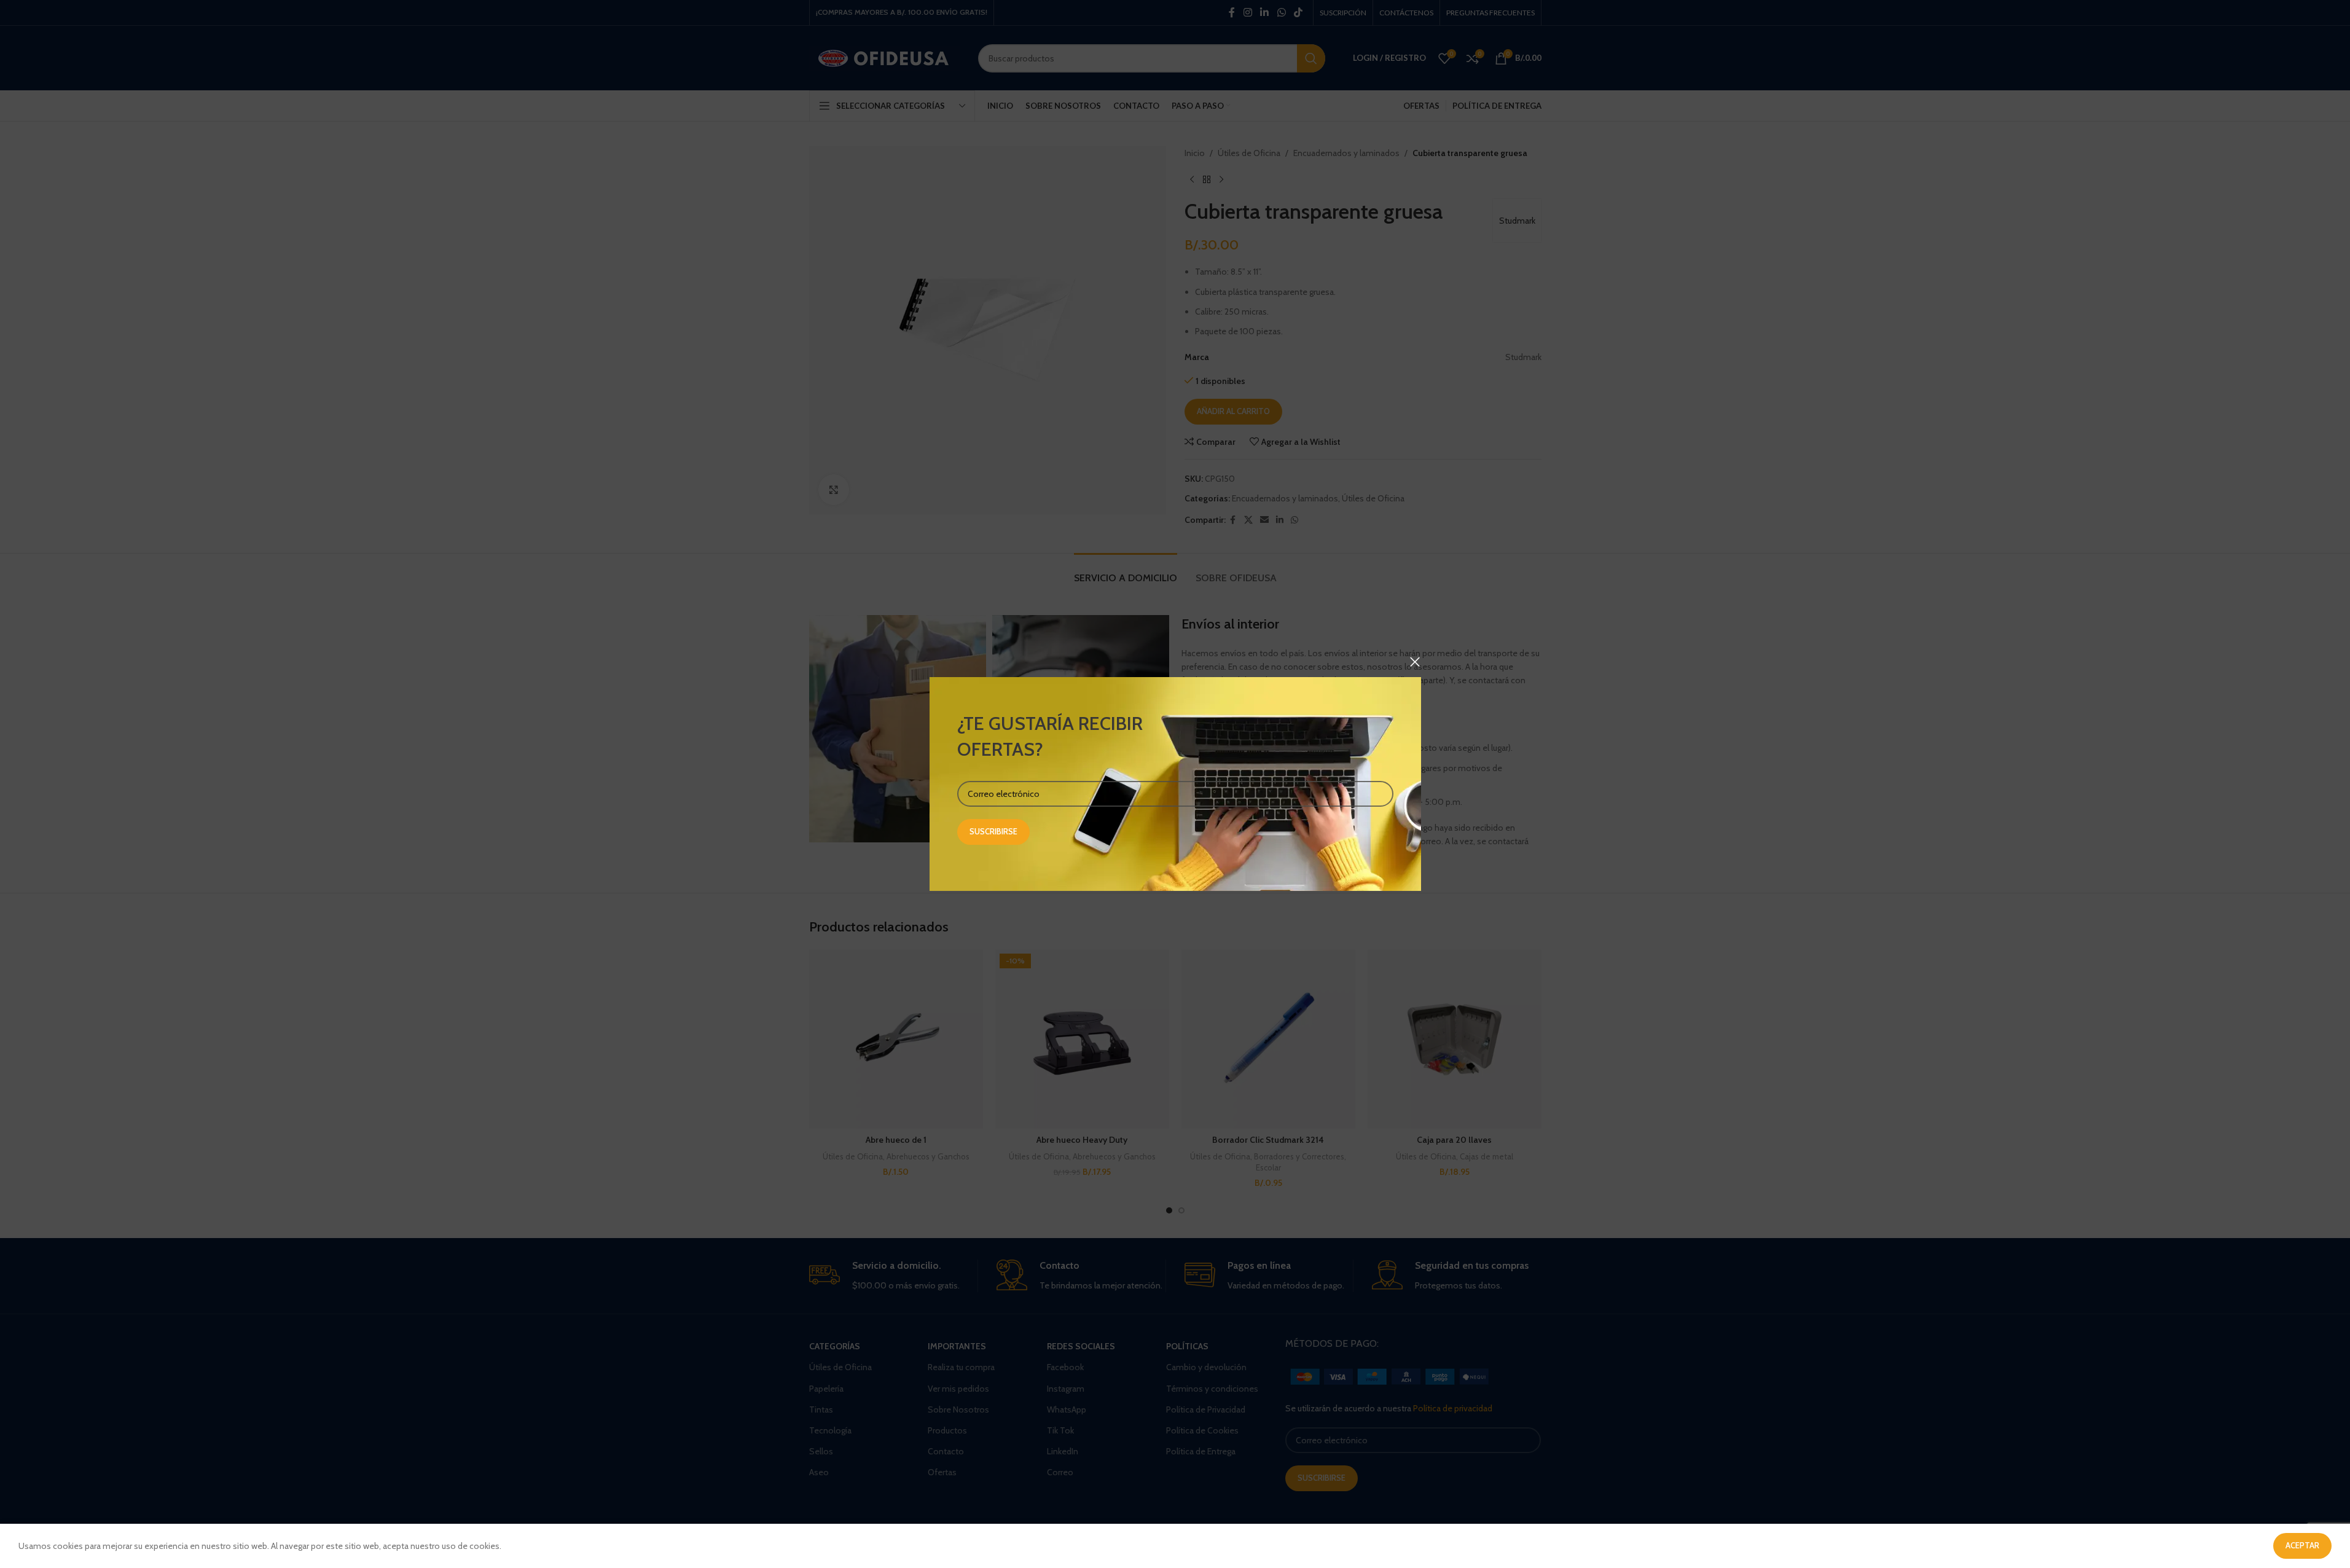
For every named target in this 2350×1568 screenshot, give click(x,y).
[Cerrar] (1415, 662)
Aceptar (2302, 1545)
